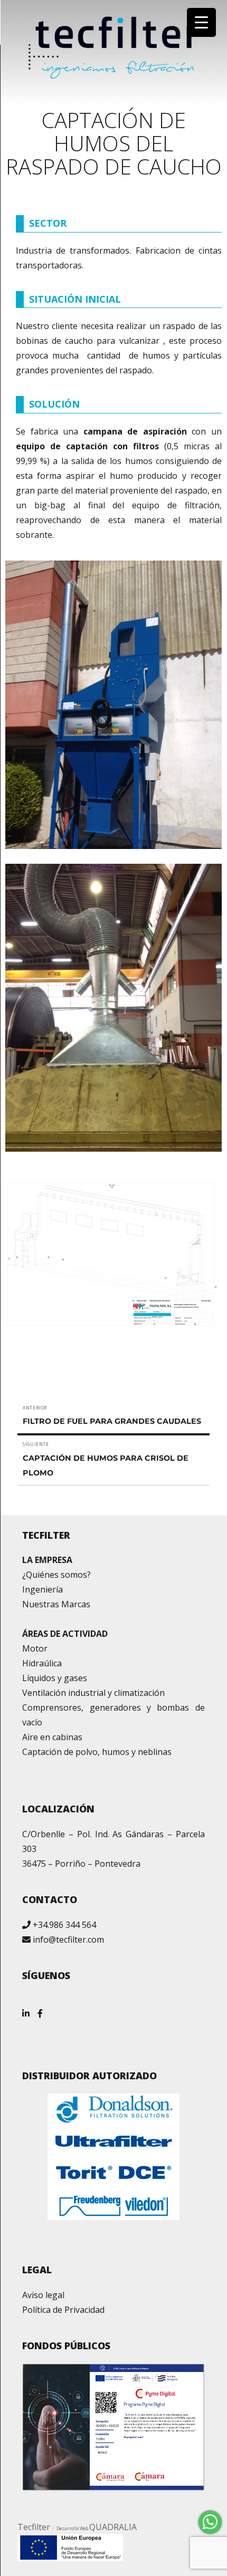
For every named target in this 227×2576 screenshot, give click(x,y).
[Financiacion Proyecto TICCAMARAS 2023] (70, 2547)
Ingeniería (42, 1589)
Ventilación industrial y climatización (93, 1693)
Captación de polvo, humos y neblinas (97, 1752)
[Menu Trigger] (201, 22)
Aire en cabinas (52, 1737)
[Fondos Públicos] (113, 2427)
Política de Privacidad (63, 2310)
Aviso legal (43, 2295)
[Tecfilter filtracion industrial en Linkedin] (26, 2009)
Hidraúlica (42, 1663)
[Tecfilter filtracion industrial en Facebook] (40, 2009)
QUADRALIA (113, 2527)
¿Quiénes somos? (56, 1575)
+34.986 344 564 (64, 1925)
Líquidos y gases (55, 1678)
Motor (35, 1648)
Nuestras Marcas (56, 1604)
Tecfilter (34, 2527)
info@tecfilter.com (68, 1940)
